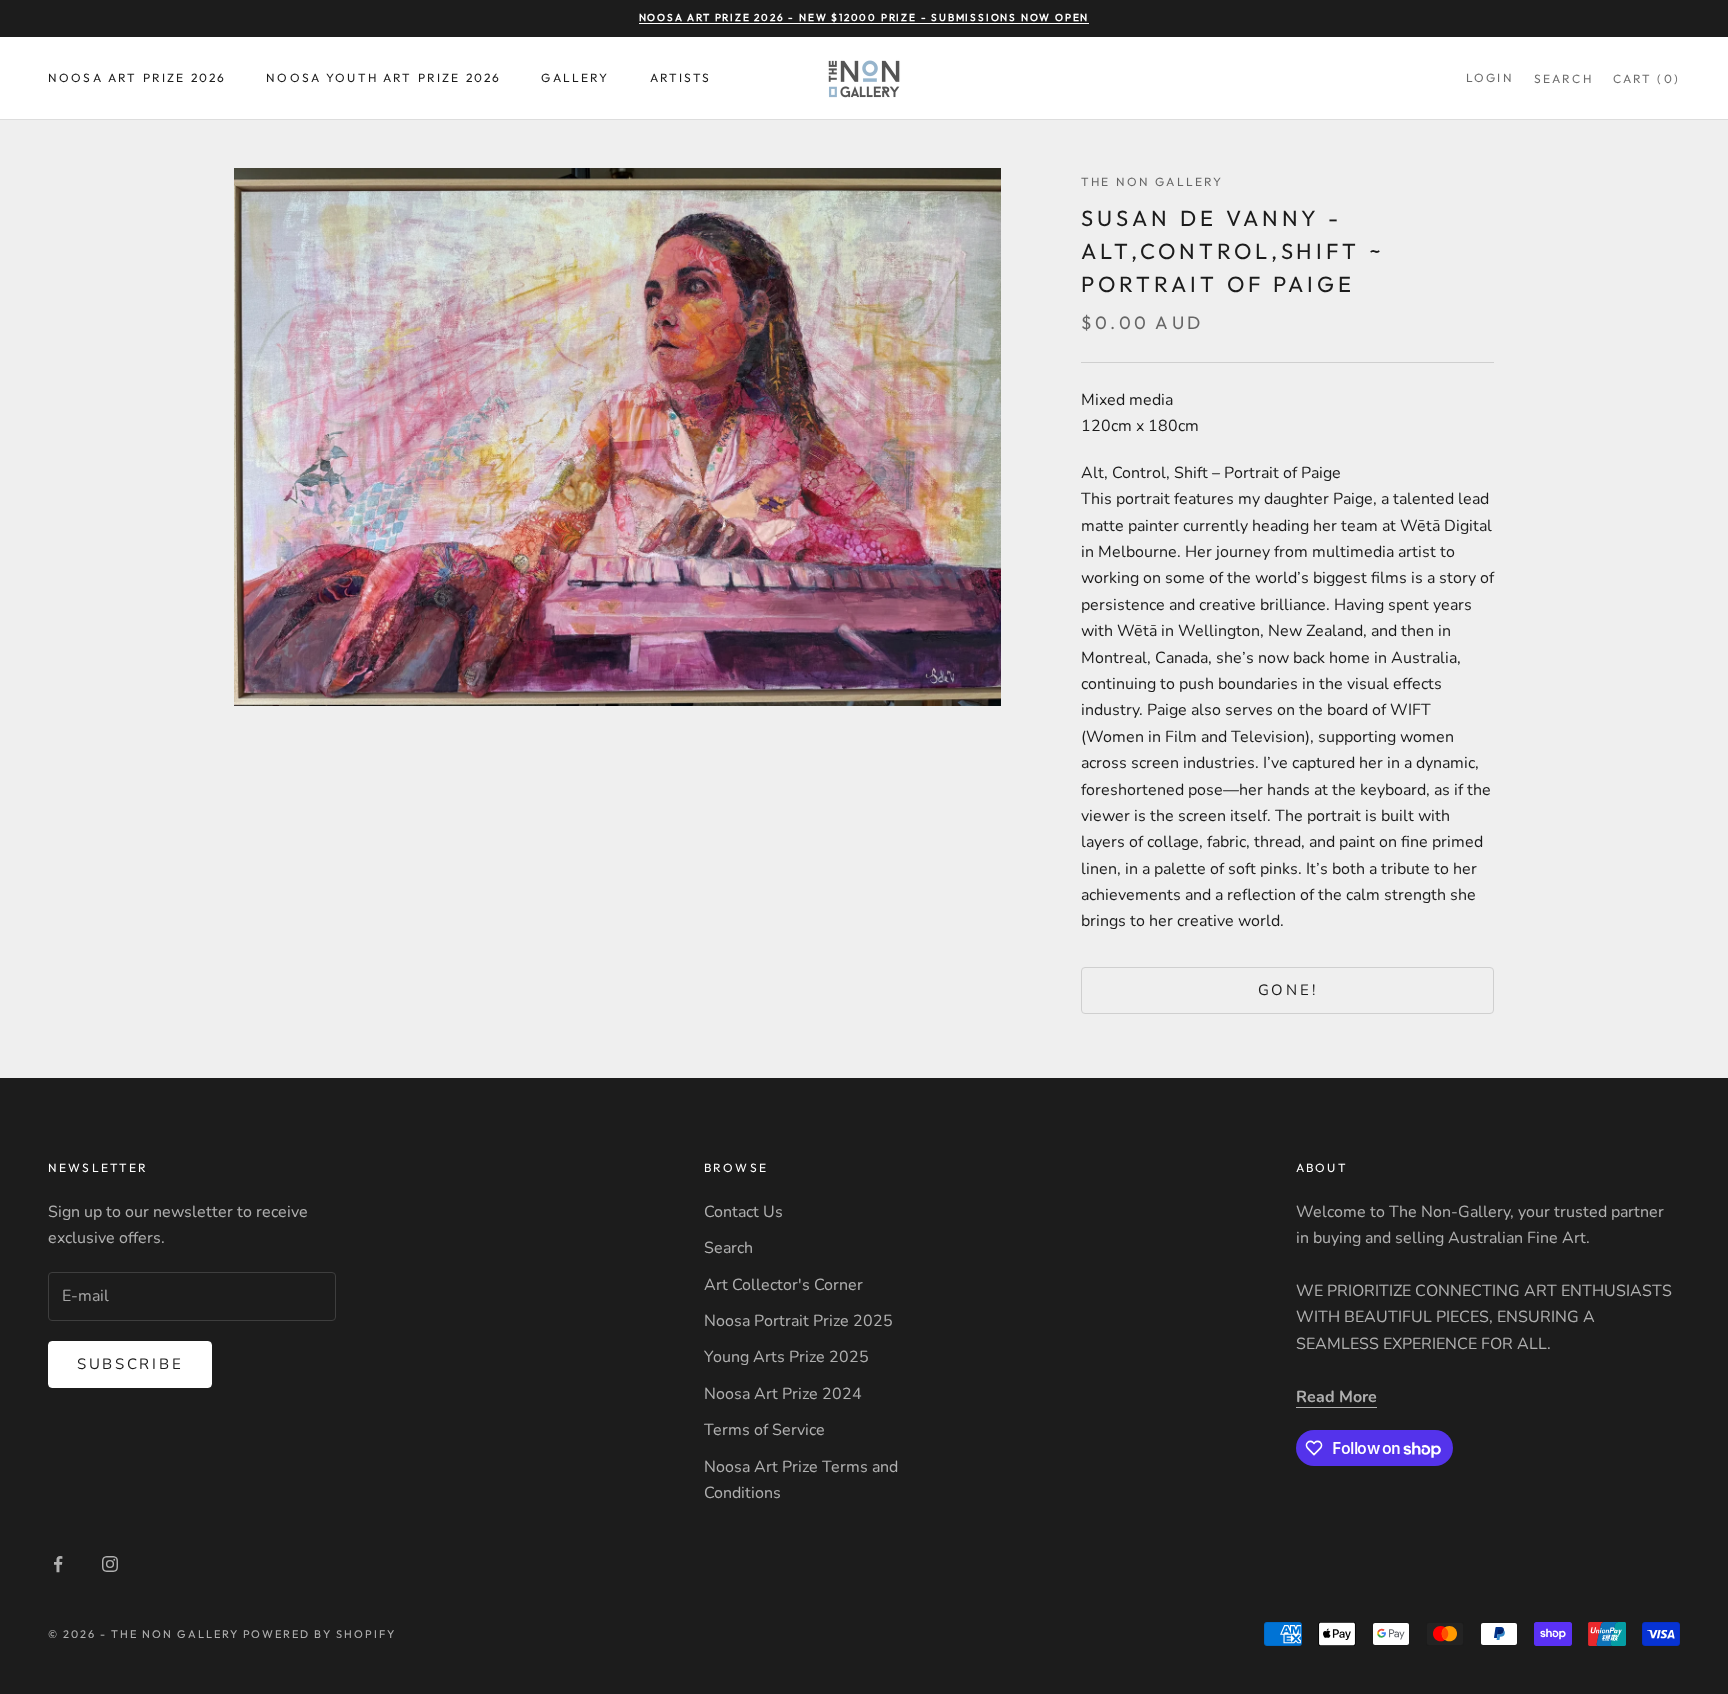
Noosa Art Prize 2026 (137, 77)
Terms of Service (764, 1430)
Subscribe (130, 1364)
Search (728, 1248)
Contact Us (743, 1212)
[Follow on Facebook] (58, 1564)
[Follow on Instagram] (110, 1564)
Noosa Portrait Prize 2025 (798, 1321)
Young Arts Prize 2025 (786, 1357)
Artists (681, 77)
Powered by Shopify (320, 1634)
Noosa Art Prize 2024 (783, 1394)
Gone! (1288, 990)
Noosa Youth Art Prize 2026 (383, 77)
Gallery (575, 77)
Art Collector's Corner (783, 1285)
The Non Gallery (1152, 181)
